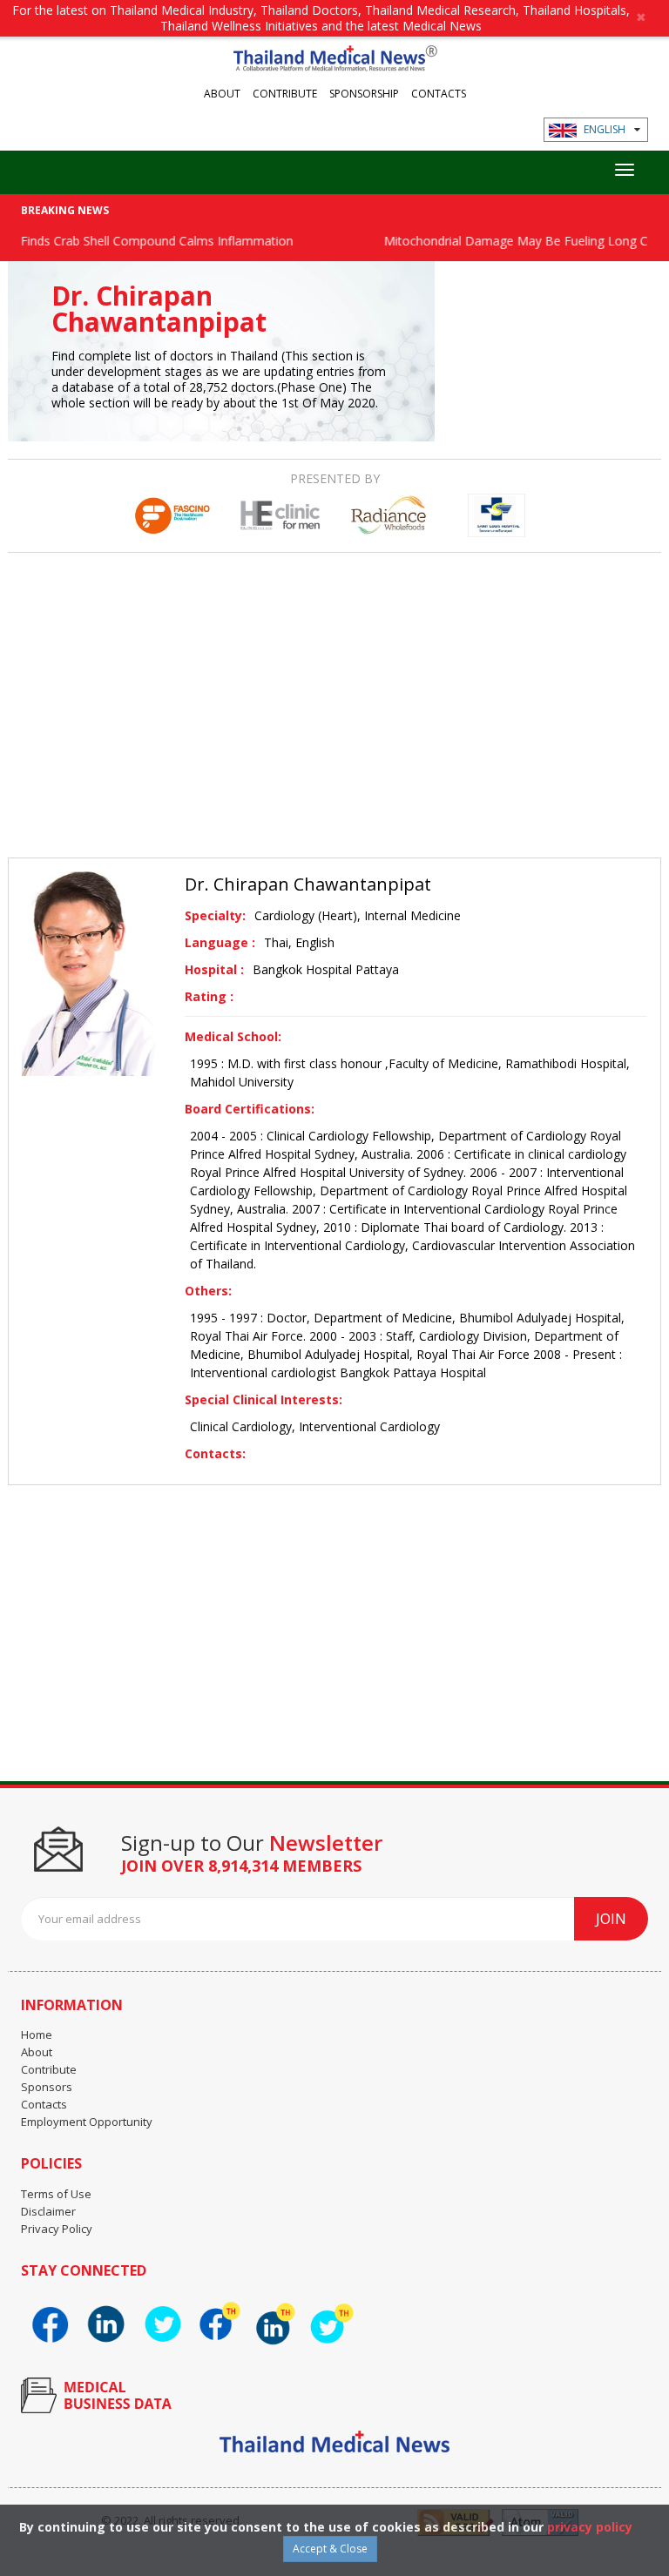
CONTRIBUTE (285, 93)
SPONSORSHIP (364, 93)
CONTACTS (439, 93)
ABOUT (222, 93)
